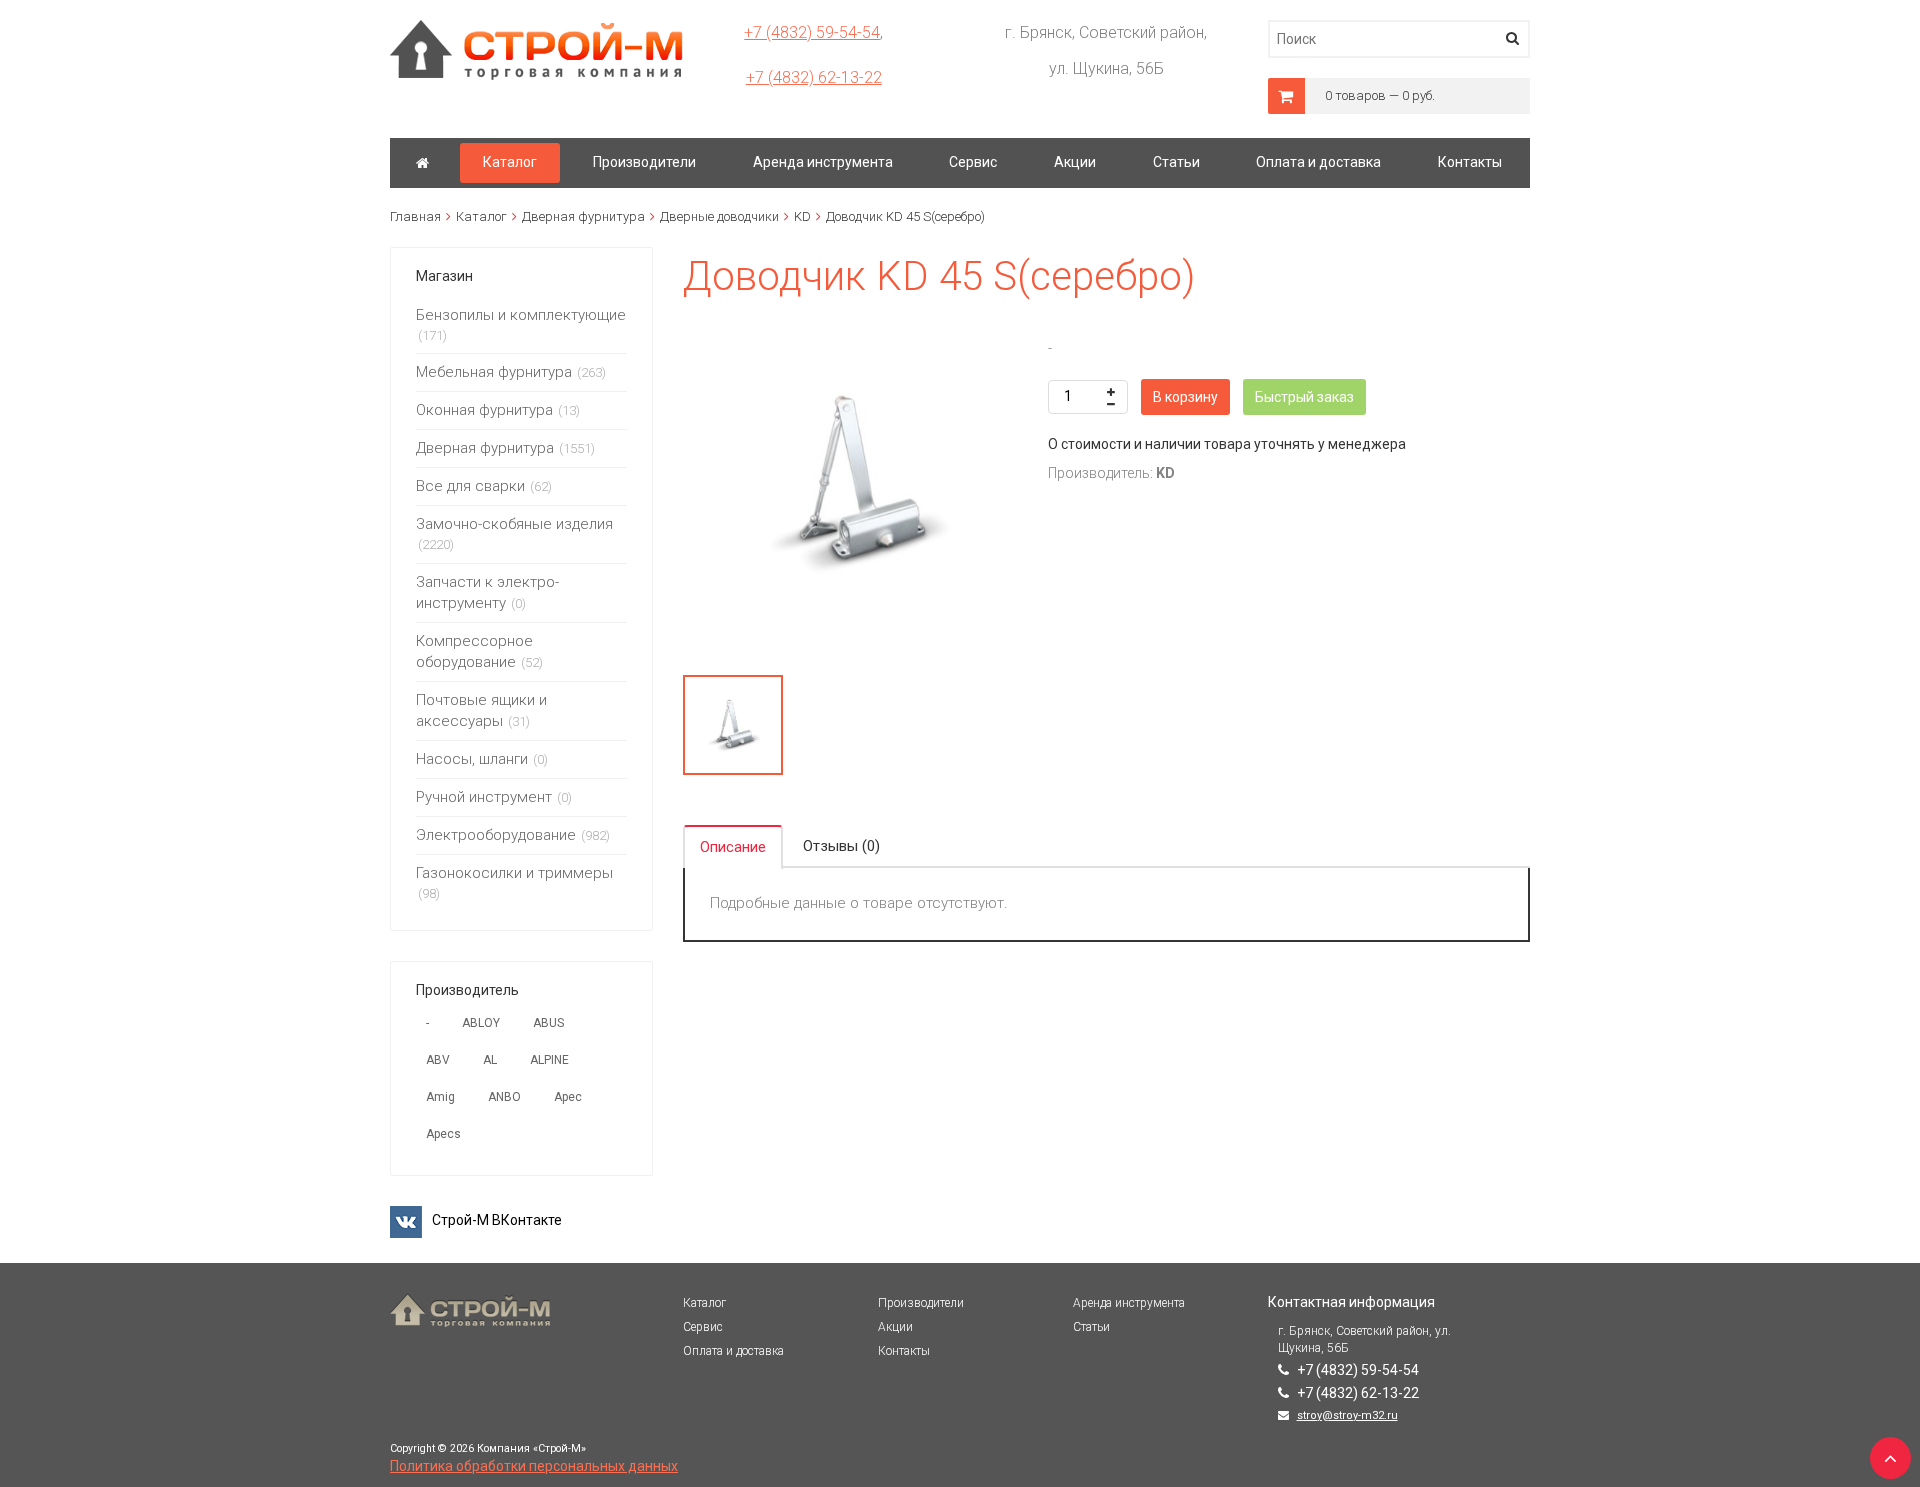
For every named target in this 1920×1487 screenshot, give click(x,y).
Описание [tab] (733, 847)
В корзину (1185, 397)
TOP (1885, 1452)
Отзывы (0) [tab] (841, 846)
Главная (415, 216)
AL (490, 1060)
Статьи (1091, 1327)
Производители (921, 1303)
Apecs (443, 1134)
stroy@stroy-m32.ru (1347, 1415)
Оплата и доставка (733, 1351)
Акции (895, 1327)
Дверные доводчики (719, 216)
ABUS (548, 1023)
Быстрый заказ (1304, 397)
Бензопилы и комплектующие (521, 315)
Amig (440, 1097)
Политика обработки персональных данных (534, 1466)
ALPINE (549, 1060)
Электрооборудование (496, 835)
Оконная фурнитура (484, 410)
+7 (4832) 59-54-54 (812, 32)
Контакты (904, 1351)
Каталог (481, 216)
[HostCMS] (536, 29)
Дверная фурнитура (583, 216)
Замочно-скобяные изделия (514, 524)
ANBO (504, 1097)
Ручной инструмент (484, 797)
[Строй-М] (422, 163)
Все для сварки (470, 486)
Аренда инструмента (1129, 1303)
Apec (568, 1097)
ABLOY (481, 1023)
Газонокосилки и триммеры (514, 873)
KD (802, 216)
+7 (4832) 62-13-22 (814, 77)
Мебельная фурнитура (494, 372)
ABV (438, 1060)
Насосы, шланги (472, 759)
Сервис (703, 1327)
